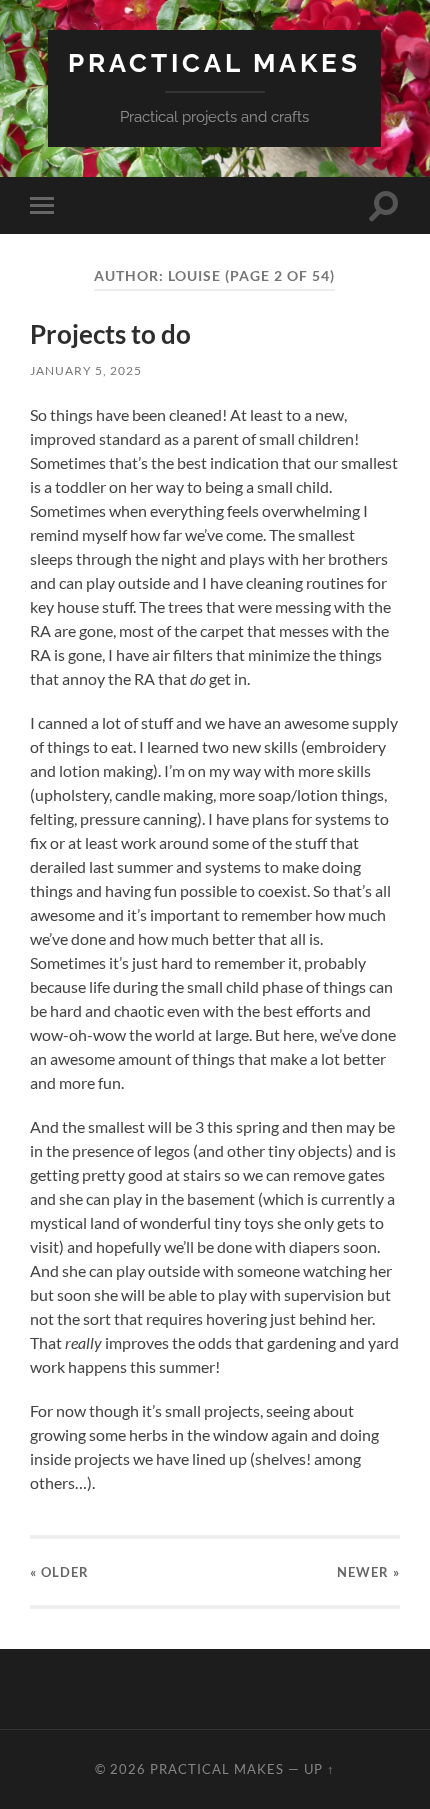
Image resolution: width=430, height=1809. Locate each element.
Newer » (368, 1572)
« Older (59, 1572)
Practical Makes (214, 62)
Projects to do (110, 334)
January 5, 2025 (86, 370)
